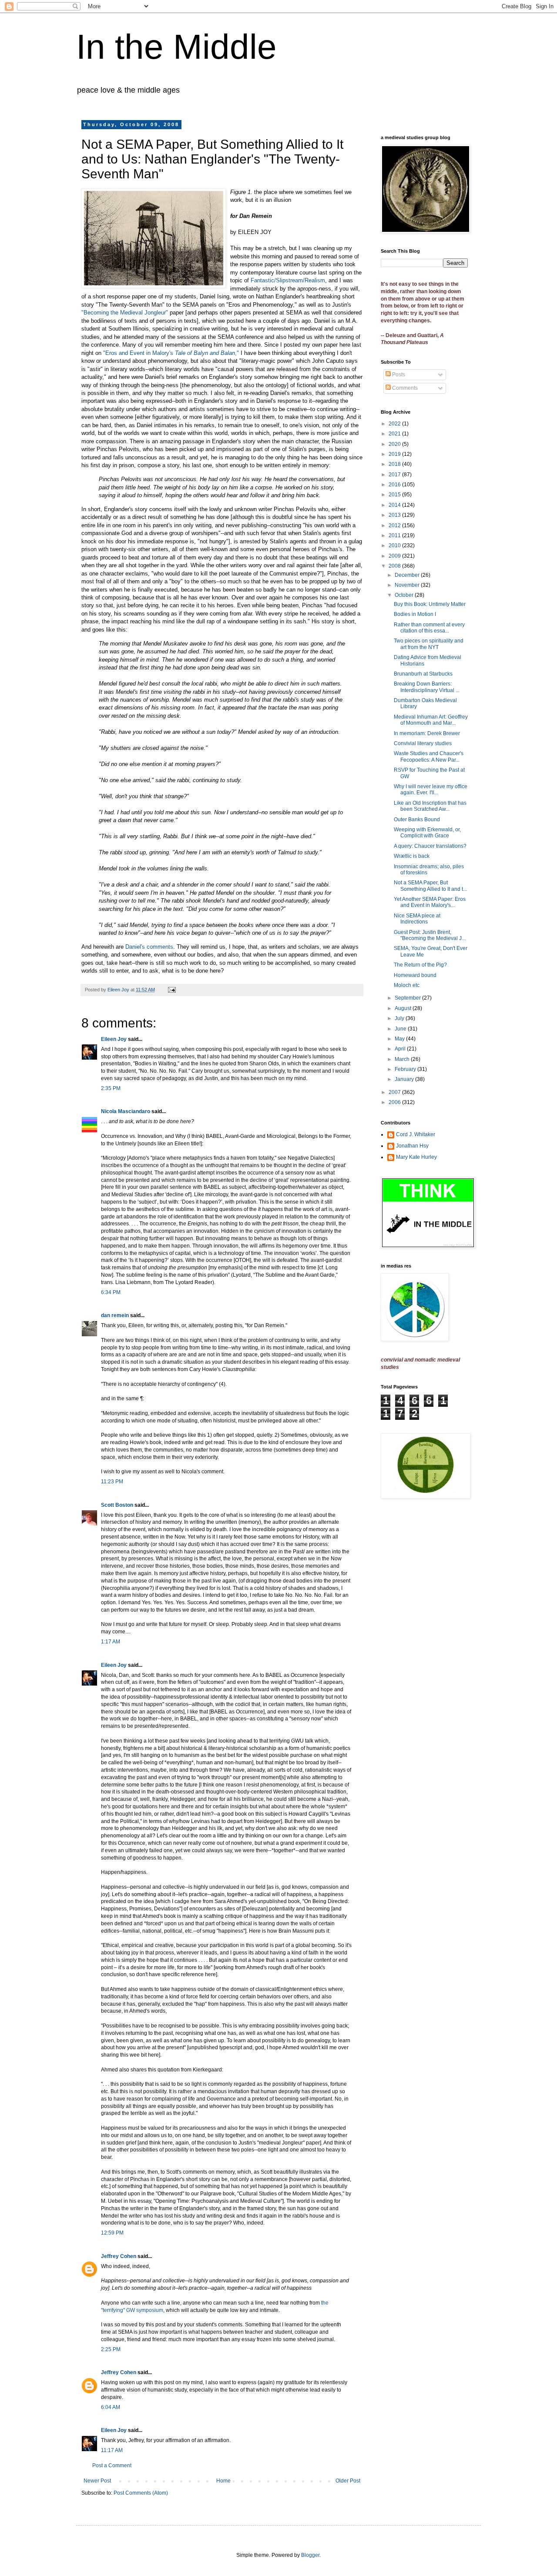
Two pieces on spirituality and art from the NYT (429, 644)
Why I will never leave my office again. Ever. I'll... (431, 790)
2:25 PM (111, 2349)
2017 (395, 475)
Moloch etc (407, 985)
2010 (395, 545)
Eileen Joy (114, 1039)
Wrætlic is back (412, 856)
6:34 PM (111, 1292)
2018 (395, 464)
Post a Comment (112, 2466)
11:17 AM (112, 2450)
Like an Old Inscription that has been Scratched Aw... (430, 806)
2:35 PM (111, 1088)
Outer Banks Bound (417, 820)
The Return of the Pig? (420, 965)
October (405, 595)
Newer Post (97, 2481)
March (403, 1059)
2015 (395, 495)
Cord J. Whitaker (416, 1134)
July (400, 1018)
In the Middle (176, 47)
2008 (395, 566)
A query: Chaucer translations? (430, 846)
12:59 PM (112, 2233)
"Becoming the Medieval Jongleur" (125, 313)
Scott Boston (117, 1505)
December (408, 575)
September (408, 998)
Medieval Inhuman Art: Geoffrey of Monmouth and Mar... (431, 720)
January (405, 1079)
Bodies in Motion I (415, 614)
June (401, 1029)
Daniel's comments (149, 947)
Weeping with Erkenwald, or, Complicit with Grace (427, 833)
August (404, 1008)
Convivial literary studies (423, 743)
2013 (395, 515)
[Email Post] (171, 990)
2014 (395, 505)
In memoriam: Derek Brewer (427, 733)
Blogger (310, 2555)
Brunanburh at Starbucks (423, 674)
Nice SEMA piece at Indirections (417, 919)
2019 (395, 454)
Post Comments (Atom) (141, 2493)
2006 (395, 1102)
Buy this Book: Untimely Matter (430, 604)
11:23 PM (112, 1482)
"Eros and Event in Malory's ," (171, 353)
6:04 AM (111, 2407)
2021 (395, 434)
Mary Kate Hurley (416, 1157)
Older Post (348, 2481)
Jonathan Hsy (412, 1146)
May (400, 1039)
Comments (404, 388)
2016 (395, 485)
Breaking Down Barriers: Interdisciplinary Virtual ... (427, 687)
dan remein (115, 1315)
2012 (395, 525)
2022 (395, 424)
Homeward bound (415, 975)
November (408, 585)
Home (223, 2481)
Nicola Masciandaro (126, 1111)
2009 (395, 556)
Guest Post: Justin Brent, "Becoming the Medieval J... (430, 935)
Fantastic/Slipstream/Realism (288, 280)
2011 (395, 535)
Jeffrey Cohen (119, 2256)
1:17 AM (111, 1642)
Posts (398, 375)
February (406, 1069)
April (401, 1049)
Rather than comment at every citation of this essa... (429, 628)
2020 (395, 444)
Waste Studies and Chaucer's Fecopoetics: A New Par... (429, 756)
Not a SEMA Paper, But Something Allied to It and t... (430, 886)
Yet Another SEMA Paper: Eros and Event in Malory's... (430, 902)
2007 (395, 1092)
